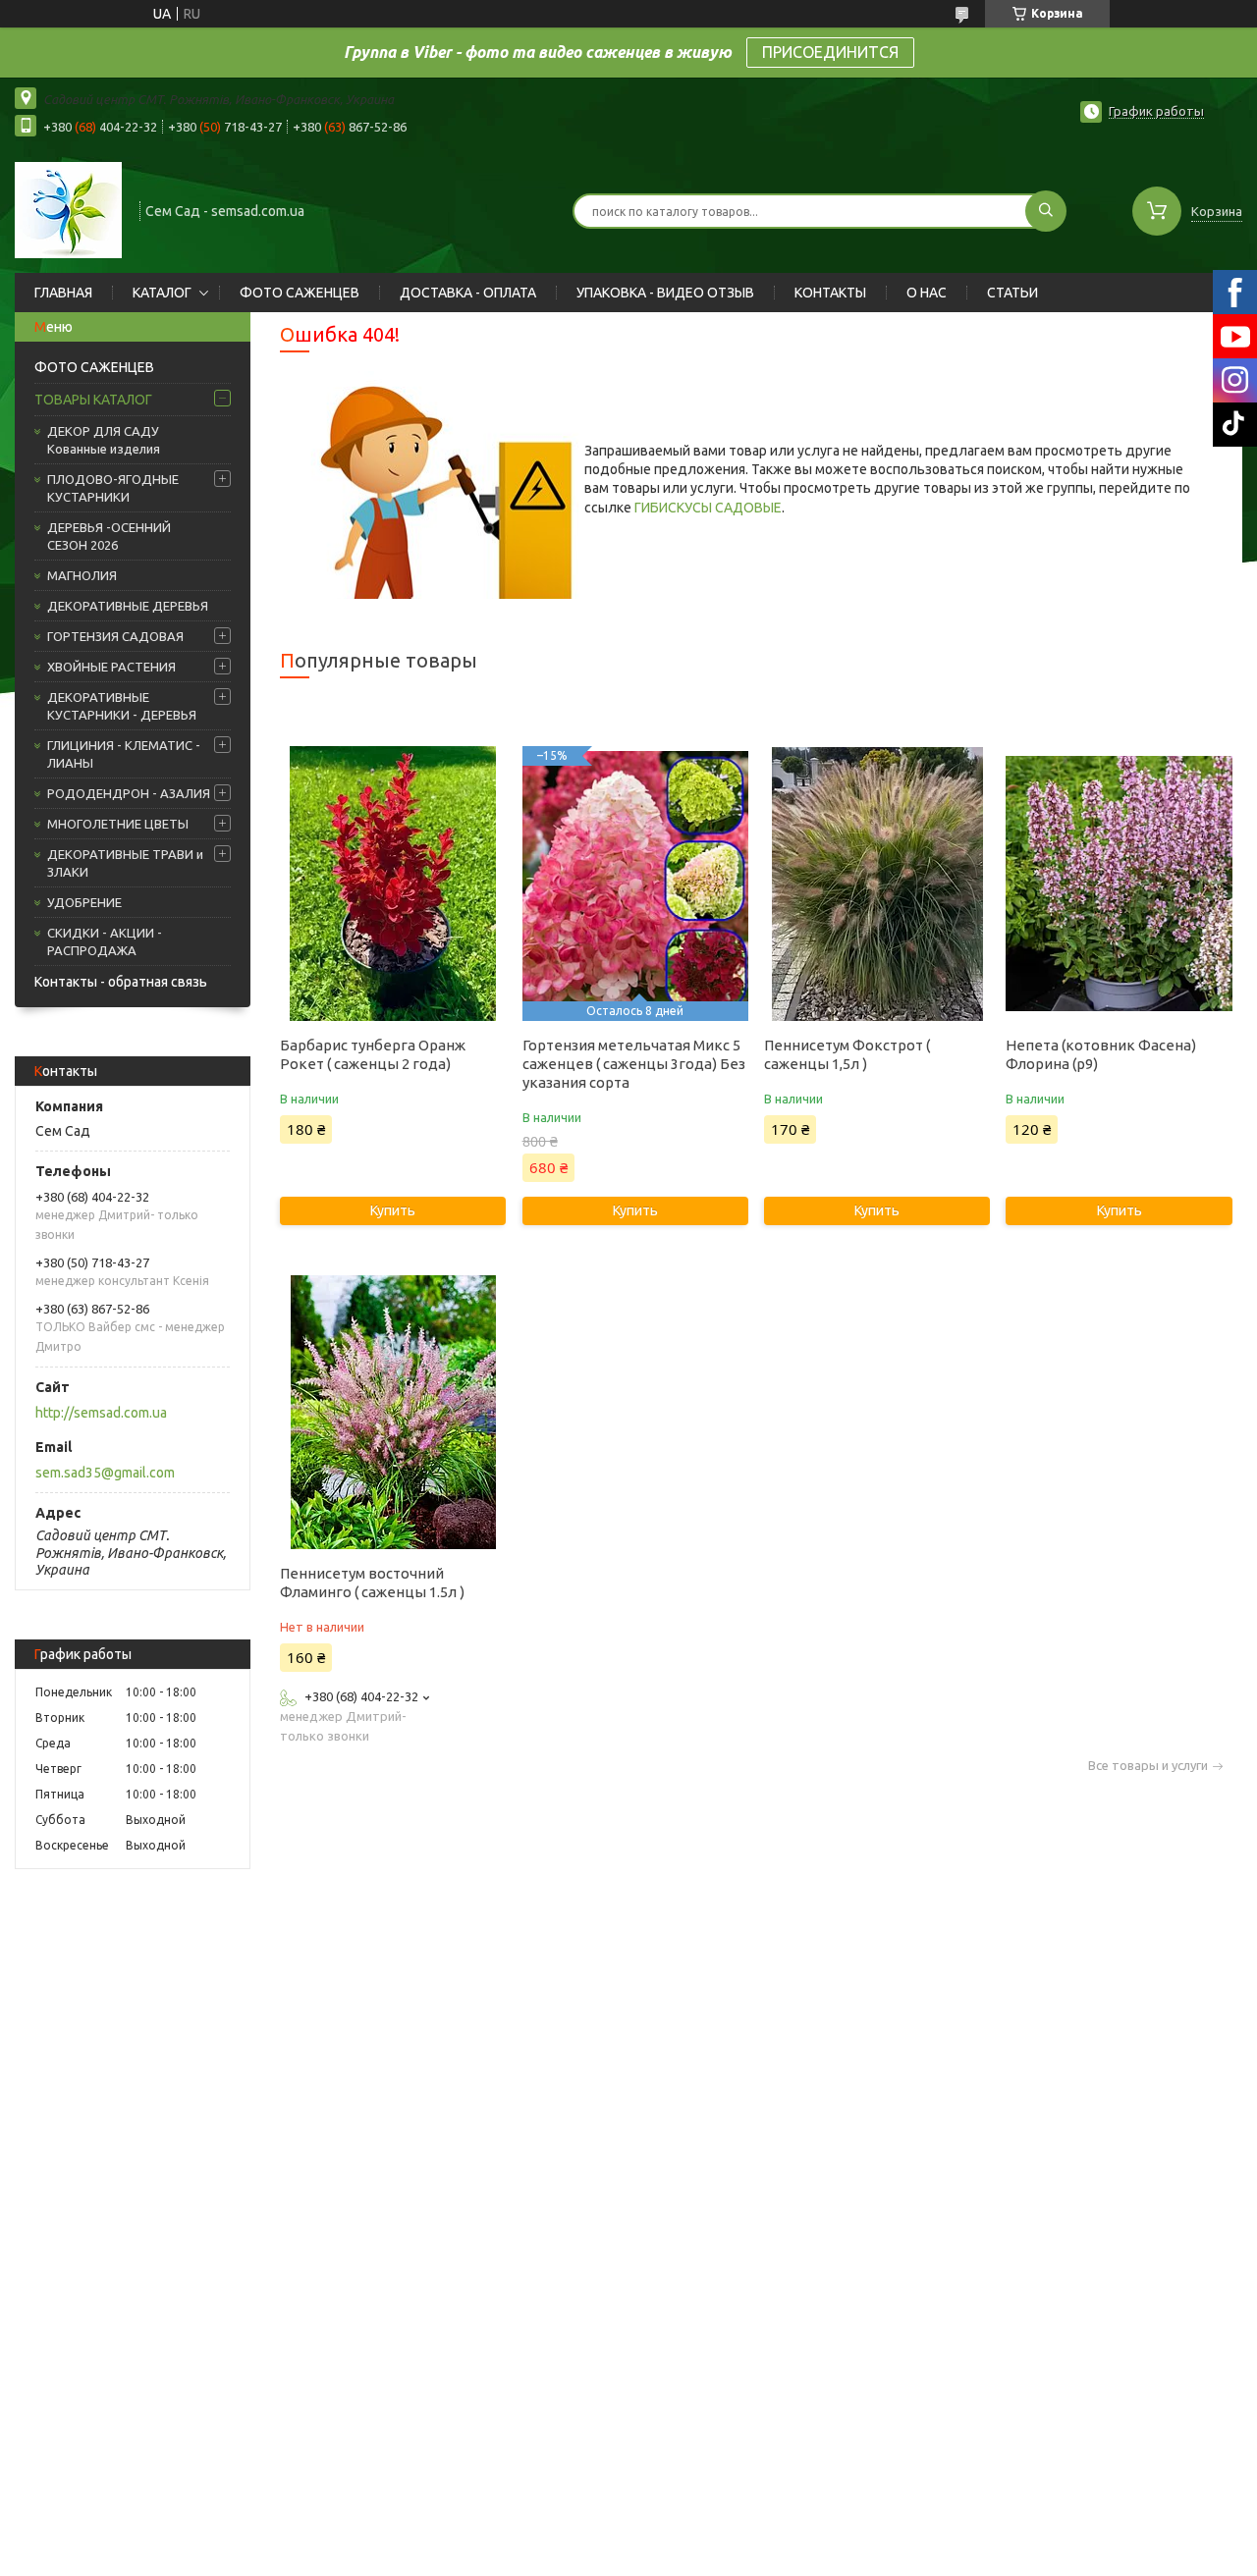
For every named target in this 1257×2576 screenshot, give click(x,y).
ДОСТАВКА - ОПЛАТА (468, 293)
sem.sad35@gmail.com (105, 1473)
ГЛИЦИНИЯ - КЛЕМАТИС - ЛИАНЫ (124, 754)
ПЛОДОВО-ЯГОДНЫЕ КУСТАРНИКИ (113, 488)
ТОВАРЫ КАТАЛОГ (93, 400)
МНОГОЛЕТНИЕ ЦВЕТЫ (118, 824)
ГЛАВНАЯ (63, 293)
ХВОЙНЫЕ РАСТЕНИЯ (111, 667)
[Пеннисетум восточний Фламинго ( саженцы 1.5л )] (393, 1412)
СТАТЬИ (1012, 293)
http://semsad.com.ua (101, 1413)
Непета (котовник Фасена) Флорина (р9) (1101, 1054)
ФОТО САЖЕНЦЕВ (300, 293)
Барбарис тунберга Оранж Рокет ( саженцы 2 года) (373, 1054)
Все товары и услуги (1148, 1766)
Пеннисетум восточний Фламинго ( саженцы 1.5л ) (372, 1583)
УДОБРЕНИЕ (84, 902)
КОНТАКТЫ (830, 293)
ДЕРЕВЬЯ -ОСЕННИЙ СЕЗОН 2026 (109, 536)
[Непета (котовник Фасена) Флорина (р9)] (1119, 884)
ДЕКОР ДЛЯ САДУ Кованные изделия (104, 440)
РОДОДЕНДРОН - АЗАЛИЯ (129, 793)
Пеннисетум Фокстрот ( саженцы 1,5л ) (847, 1054)
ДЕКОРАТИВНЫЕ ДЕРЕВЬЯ (128, 606)
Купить (393, 1210)
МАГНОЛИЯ (82, 575)
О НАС (927, 293)
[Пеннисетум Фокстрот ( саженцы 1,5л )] (877, 884)
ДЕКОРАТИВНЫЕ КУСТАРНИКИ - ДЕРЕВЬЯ (122, 706)
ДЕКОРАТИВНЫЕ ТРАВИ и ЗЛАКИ (125, 863)
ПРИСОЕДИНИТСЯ (830, 52)
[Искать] (1046, 211)
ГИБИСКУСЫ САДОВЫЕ (708, 508)
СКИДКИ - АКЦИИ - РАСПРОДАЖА (105, 941)
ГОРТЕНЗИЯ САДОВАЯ (115, 636)
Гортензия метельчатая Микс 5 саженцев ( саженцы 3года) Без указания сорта (634, 1064)
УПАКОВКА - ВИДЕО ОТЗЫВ (665, 293)
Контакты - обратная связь (121, 982)
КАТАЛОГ (162, 293)
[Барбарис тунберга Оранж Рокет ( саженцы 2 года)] (393, 884)
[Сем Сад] (68, 209)
